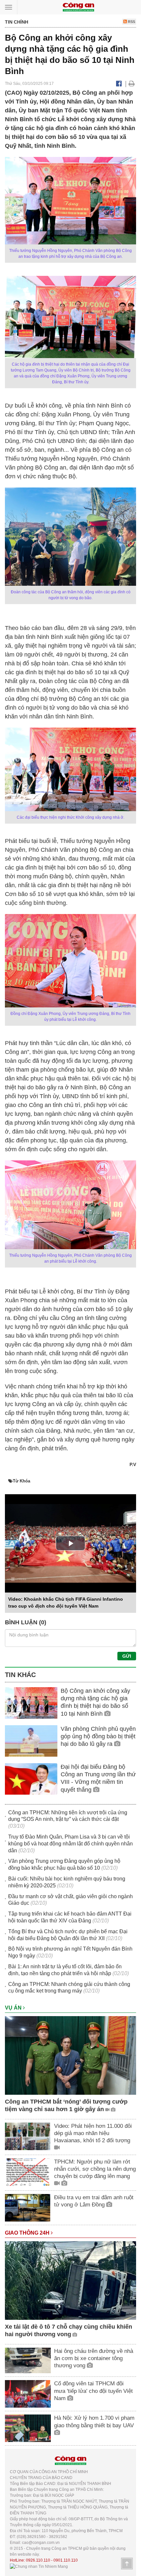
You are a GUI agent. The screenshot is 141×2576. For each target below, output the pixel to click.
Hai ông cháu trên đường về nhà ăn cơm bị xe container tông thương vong (94, 2358)
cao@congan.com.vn (41, 2543)
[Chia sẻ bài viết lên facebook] (119, 84)
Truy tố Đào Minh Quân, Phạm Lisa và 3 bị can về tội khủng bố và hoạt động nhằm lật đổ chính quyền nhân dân (70, 1844)
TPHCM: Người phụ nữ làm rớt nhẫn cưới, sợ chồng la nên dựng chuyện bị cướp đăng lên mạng (95, 2169)
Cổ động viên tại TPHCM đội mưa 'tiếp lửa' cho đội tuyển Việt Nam (93, 2391)
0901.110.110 (66, 2560)
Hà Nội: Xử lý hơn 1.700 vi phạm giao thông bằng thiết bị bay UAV (94, 2422)
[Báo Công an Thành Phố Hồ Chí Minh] (78, 7)
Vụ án (14, 2008)
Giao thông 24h (28, 2233)
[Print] (132, 84)
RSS (131, 22)
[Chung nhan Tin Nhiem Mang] (39, 2566)
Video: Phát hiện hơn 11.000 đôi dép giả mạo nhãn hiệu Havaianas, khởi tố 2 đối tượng (93, 2133)
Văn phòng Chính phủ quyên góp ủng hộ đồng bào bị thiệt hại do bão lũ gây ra (98, 1736)
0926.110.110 (38, 2560)
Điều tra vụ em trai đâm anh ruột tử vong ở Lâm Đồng (94, 2201)
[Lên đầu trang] (127, 2564)
